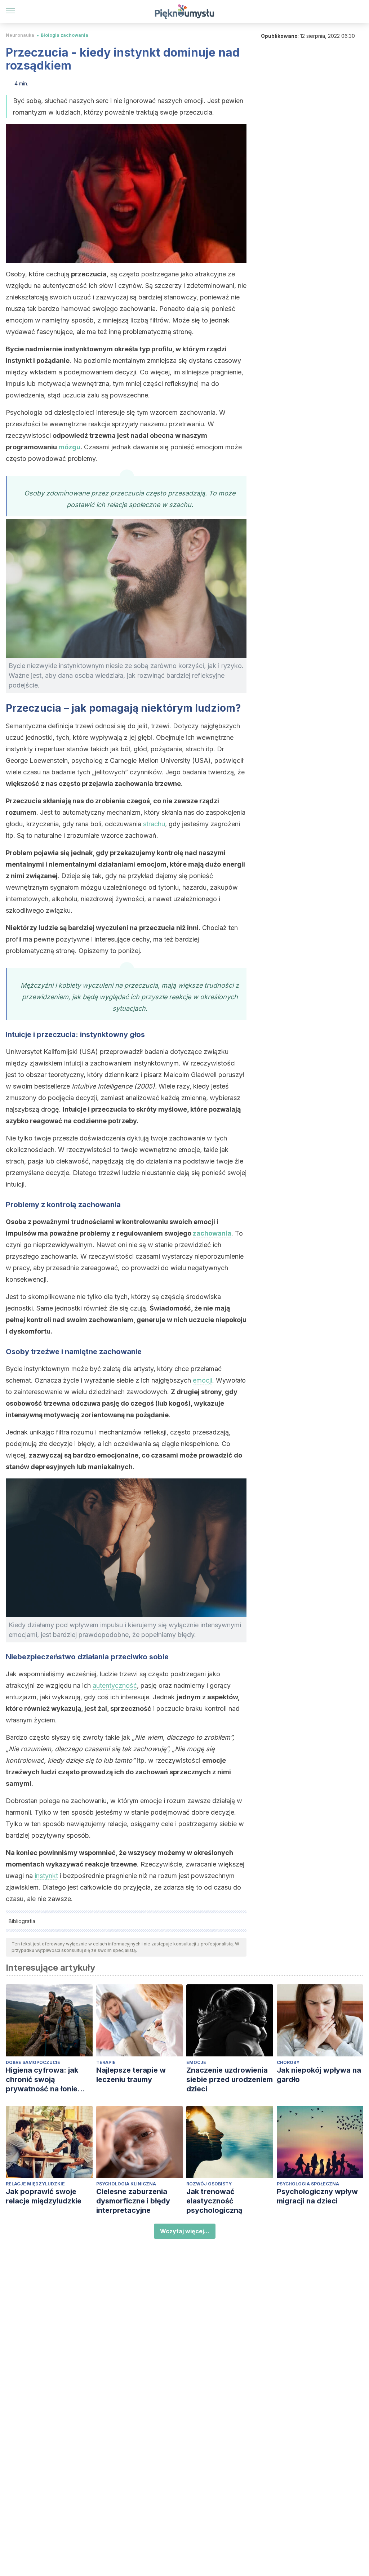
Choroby (288, 2062)
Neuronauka (20, 35)
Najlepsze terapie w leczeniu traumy (131, 2075)
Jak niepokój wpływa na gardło (319, 2075)
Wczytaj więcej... (185, 2231)
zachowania (212, 1233)
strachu (154, 824)
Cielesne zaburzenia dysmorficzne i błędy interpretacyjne (133, 2201)
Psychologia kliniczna (126, 2184)
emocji (203, 1380)
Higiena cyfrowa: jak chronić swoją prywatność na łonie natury (42, 2080)
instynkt (46, 1876)
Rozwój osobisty (209, 2184)
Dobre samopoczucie (33, 2062)
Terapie (106, 2062)
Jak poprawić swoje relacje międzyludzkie (44, 2196)
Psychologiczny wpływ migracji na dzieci (317, 2196)
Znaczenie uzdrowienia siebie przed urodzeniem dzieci (230, 2079)
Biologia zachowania (65, 35)
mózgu (69, 447)
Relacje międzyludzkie (35, 2184)
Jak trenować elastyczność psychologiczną (214, 2201)
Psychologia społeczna (308, 2184)
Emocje (196, 2062)
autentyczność (115, 1685)
